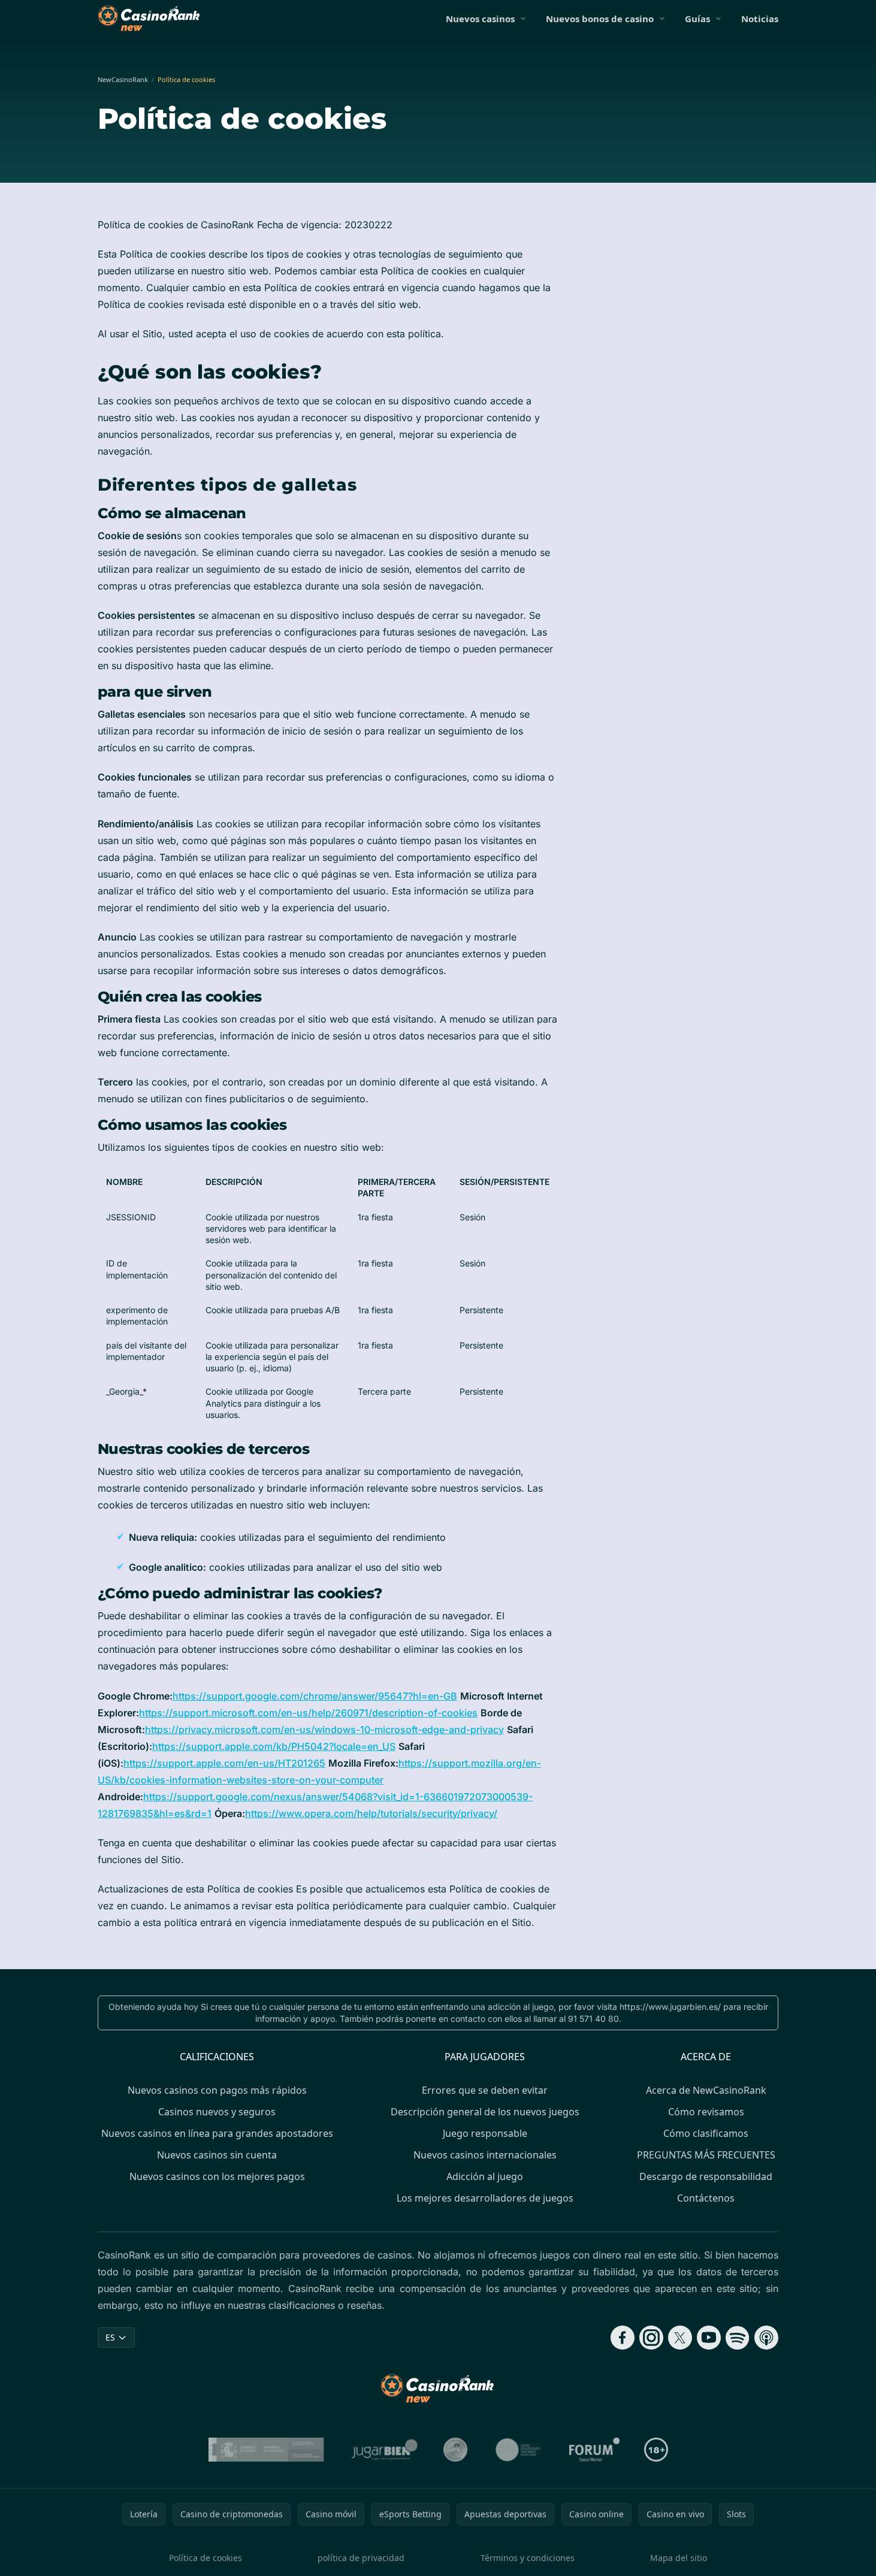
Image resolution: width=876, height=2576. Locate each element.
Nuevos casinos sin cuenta (217, 2155)
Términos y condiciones (528, 2558)
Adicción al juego (485, 2176)
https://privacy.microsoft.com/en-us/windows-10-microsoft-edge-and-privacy (324, 1730)
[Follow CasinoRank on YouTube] (709, 2338)
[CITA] (518, 2450)
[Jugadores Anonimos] (455, 2450)
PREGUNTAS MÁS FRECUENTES (706, 2155)
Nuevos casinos (480, 19)
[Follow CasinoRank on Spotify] (738, 2338)
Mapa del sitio (679, 2558)
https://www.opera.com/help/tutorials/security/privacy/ (371, 1813)
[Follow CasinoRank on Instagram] (651, 2338)
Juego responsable (485, 2133)
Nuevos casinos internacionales (485, 2155)
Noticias (760, 19)
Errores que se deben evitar (485, 2090)
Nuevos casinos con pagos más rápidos (217, 2090)
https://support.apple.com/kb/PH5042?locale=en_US (274, 1746)
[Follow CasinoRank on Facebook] (623, 2338)
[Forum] (595, 2450)
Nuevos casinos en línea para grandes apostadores (217, 2133)
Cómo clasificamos (706, 2133)
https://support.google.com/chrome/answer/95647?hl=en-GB (315, 1696)
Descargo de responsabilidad (706, 2176)
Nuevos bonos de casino (600, 19)
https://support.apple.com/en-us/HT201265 (224, 1763)
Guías (697, 19)
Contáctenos (706, 2198)
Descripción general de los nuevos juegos (485, 2112)
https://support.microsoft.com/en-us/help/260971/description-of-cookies (308, 1713)
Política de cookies (206, 2558)
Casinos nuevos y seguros (217, 2112)
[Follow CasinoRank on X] (680, 2338)
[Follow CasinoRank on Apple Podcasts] (766, 2338)
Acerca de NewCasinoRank (706, 2090)
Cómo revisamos (706, 2112)
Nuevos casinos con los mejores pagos (217, 2176)
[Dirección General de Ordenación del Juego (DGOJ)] (266, 2450)
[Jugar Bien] (384, 2450)
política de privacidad (361, 2558)
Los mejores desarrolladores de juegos (485, 2198)
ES (110, 2337)
